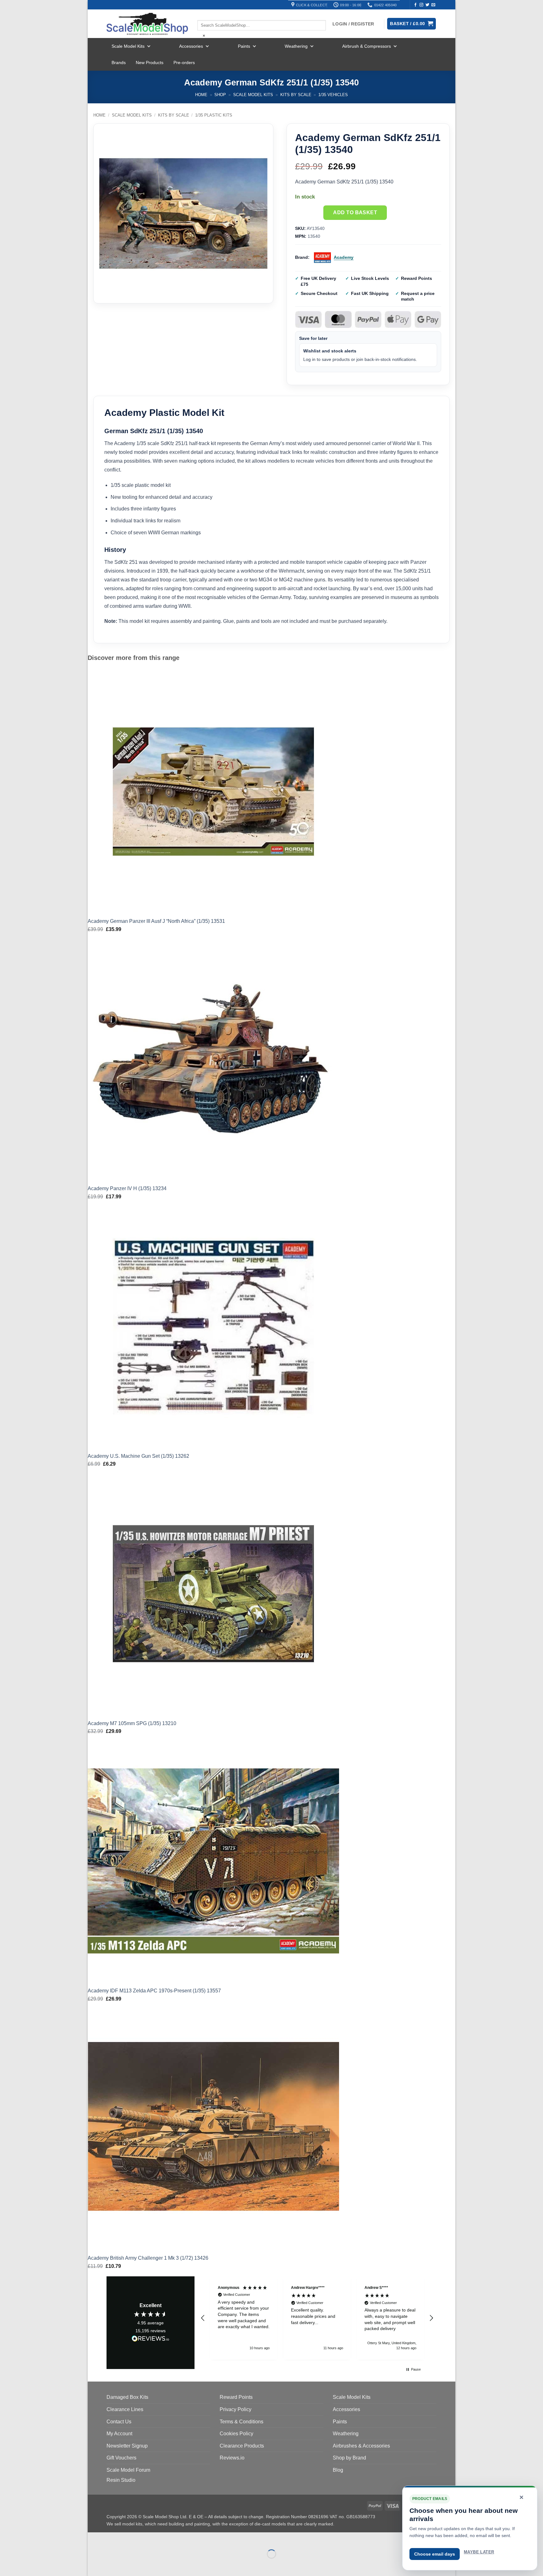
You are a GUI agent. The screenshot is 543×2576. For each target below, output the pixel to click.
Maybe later (479, 2552)
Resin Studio (121, 2480)
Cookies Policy (236, 2434)
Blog (338, 2470)
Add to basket (355, 212)
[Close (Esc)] (149, 2538)
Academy (344, 257)
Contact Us (119, 2422)
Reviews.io (232, 2458)
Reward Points (236, 2397)
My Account (119, 2434)
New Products (150, 63)
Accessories (191, 46)
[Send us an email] (433, 5)
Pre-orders (184, 63)
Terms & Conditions (241, 2422)
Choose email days (435, 2554)
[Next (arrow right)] (112, 2565)
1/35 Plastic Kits (214, 115)
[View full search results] (203, 15)
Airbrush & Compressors (367, 46)
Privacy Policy (236, 2409)
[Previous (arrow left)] (94, 2565)
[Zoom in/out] (94, 2538)
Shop (220, 95)
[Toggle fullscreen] (112, 2538)
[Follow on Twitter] (427, 5)
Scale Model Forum (128, 2470)
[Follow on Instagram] (421, 5)
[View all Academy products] (322, 258)
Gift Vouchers (121, 2458)
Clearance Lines (125, 2409)
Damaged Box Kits (127, 2397)
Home (201, 95)
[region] (317, 2318)
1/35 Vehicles (333, 95)
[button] (203, 2318)
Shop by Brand (349, 2458)
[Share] (131, 2538)
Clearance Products (242, 2446)
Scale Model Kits (128, 46)
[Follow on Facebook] (415, 5)
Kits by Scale (296, 95)
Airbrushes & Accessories (361, 2446)
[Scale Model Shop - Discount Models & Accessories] (147, 24)
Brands (119, 63)
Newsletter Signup (127, 2446)
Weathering (296, 46)
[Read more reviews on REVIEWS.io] (151, 2339)
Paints (244, 46)
